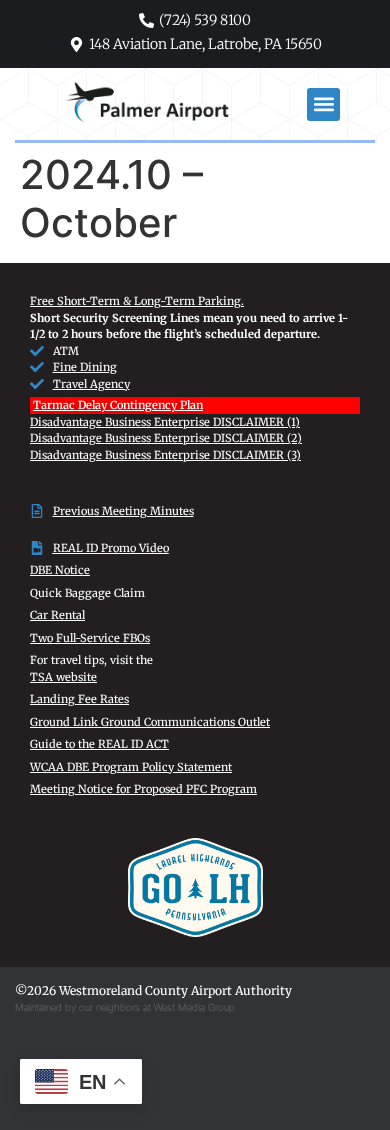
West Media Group (194, 1007)
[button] (323, 104)
